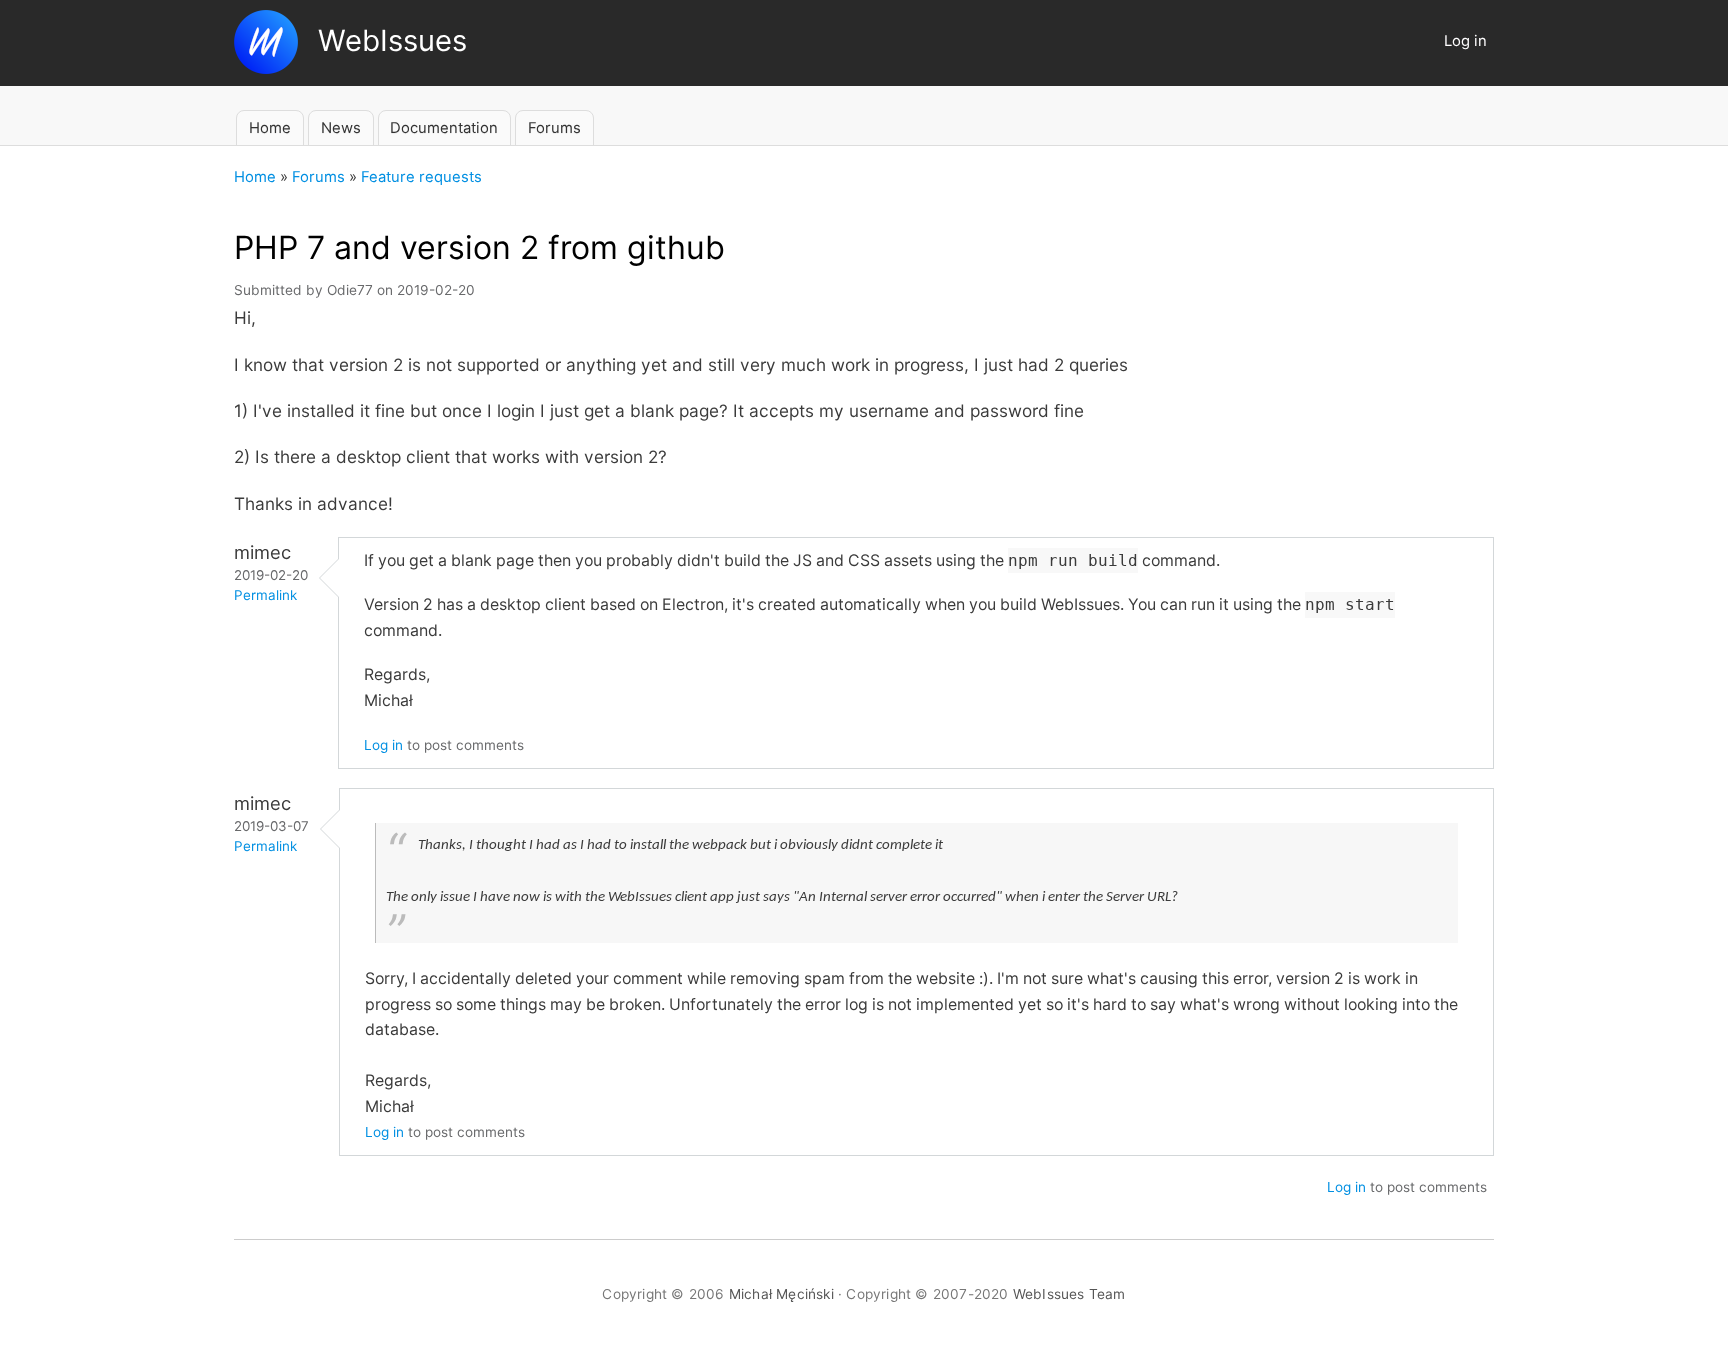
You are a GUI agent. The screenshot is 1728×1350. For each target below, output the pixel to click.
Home (270, 128)
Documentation (444, 128)
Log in (1465, 41)
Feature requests (421, 177)
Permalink (265, 595)
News (341, 128)
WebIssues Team (1069, 1294)
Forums (554, 128)
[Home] (360, 68)
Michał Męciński (781, 1294)
